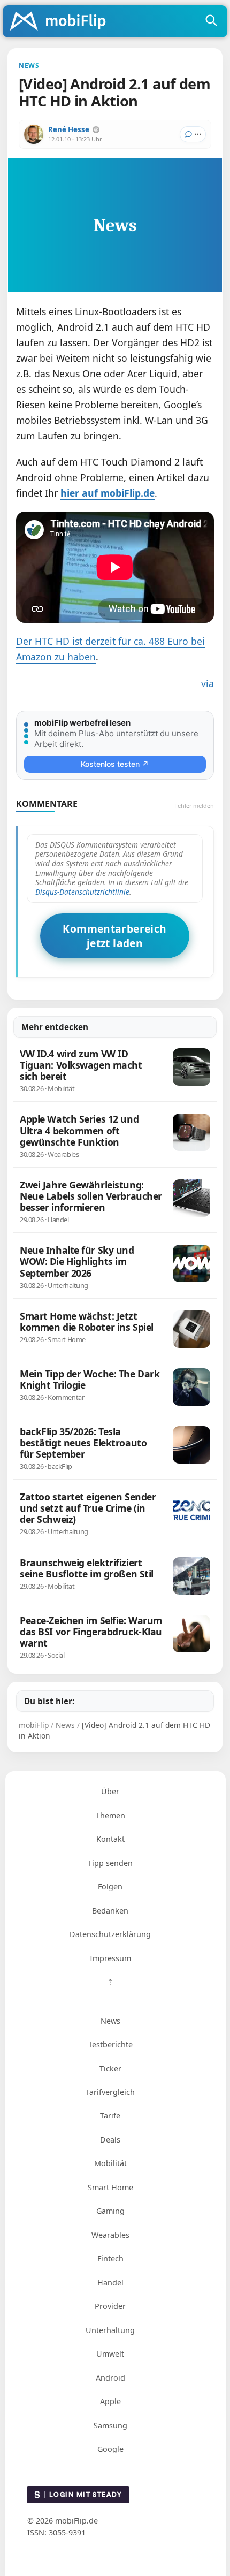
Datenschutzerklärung (110, 1934)
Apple (110, 2401)
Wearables (110, 2235)
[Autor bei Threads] (96, 130)
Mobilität (110, 2163)
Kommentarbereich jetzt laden (114, 936)
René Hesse (69, 129)
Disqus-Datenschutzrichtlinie (82, 892)
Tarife (110, 2116)
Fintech (110, 2258)
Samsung (110, 2425)
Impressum (110, 1958)
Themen (110, 1815)
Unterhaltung (110, 2330)
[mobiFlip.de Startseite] (62, 22)
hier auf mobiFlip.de (108, 493)
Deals (110, 2140)
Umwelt (110, 2354)
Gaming (110, 2211)
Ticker (110, 2068)
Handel (110, 2282)
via (208, 683)
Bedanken (110, 1911)
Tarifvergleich (110, 2092)
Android (110, 2378)
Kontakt (110, 1839)
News (110, 2021)
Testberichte (110, 2044)
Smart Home (110, 2187)
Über (110, 1791)
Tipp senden (110, 1863)
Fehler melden (194, 806)
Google (110, 2449)
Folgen (110, 1887)
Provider (110, 2306)
